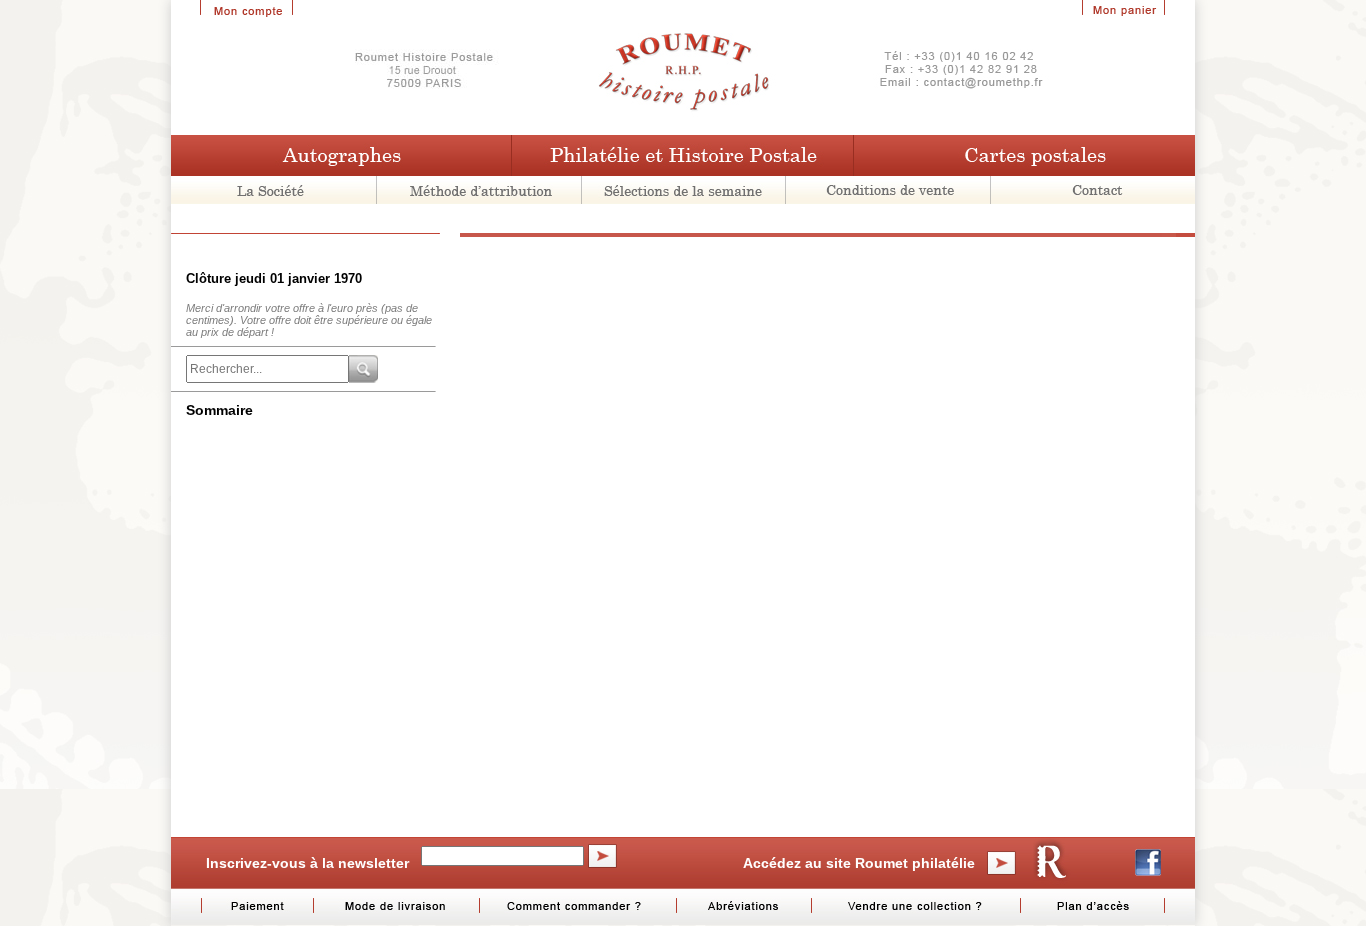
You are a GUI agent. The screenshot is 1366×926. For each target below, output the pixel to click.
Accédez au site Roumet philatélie (859, 863)
